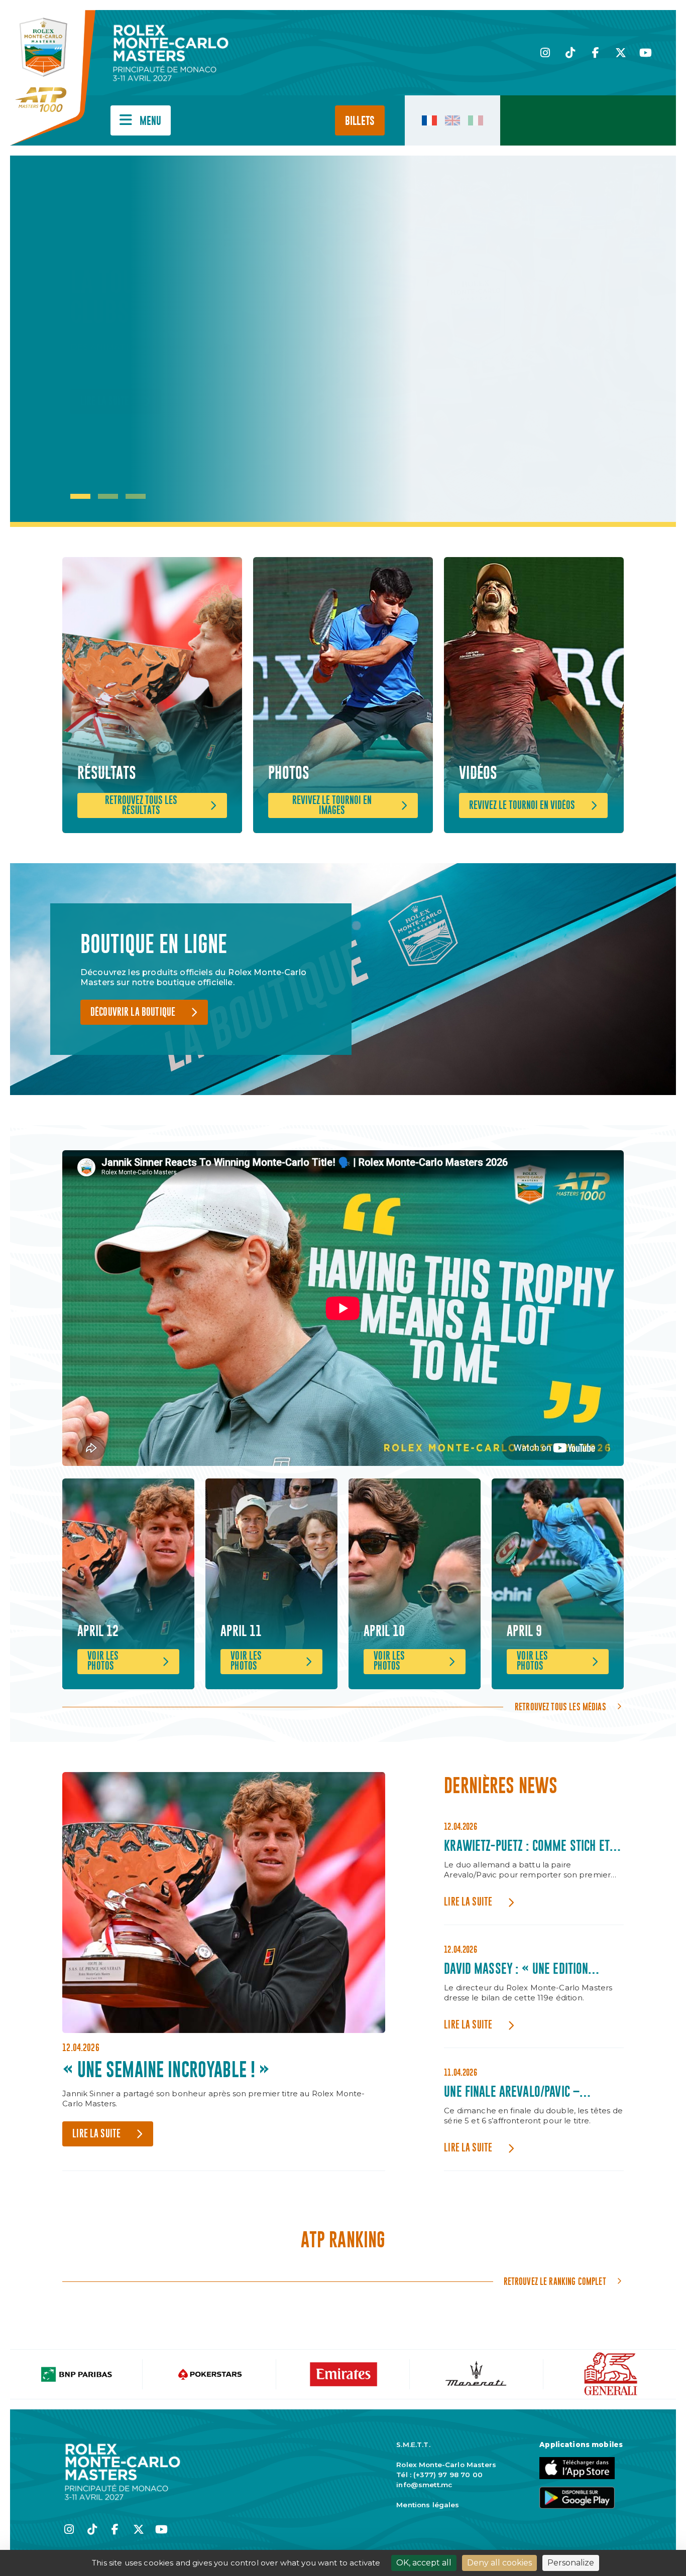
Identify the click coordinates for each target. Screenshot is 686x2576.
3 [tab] (136, 496)
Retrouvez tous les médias (560, 1707)
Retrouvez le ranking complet (555, 2281)
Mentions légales (428, 2505)
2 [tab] (108, 496)
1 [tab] (80, 496)
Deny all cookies (499, 2563)
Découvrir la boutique (133, 1012)
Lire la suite (104, 402)
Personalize (571, 2563)
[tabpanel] (176, 341)
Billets (360, 121)
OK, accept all (424, 2563)
